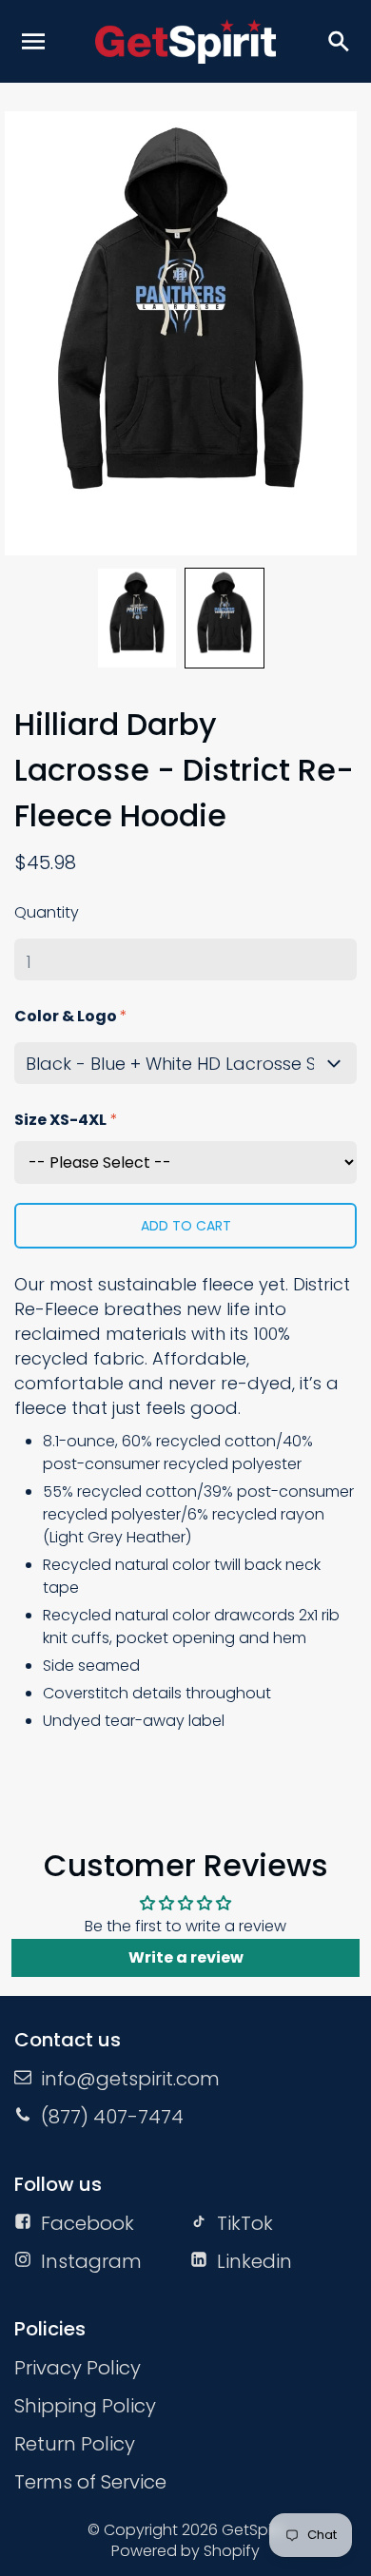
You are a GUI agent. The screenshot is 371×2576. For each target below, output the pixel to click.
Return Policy (75, 2444)
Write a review (186, 1957)
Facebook (88, 2223)
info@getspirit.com (130, 2079)
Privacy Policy (78, 2368)
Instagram (91, 2261)
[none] (137, 618)
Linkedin (254, 2261)
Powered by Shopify (185, 2551)
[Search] (338, 41)
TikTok (245, 2223)
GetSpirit (253, 2530)
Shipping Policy (85, 2406)
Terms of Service (90, 2482)
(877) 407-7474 (112, 2117)
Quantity (47, 912)
